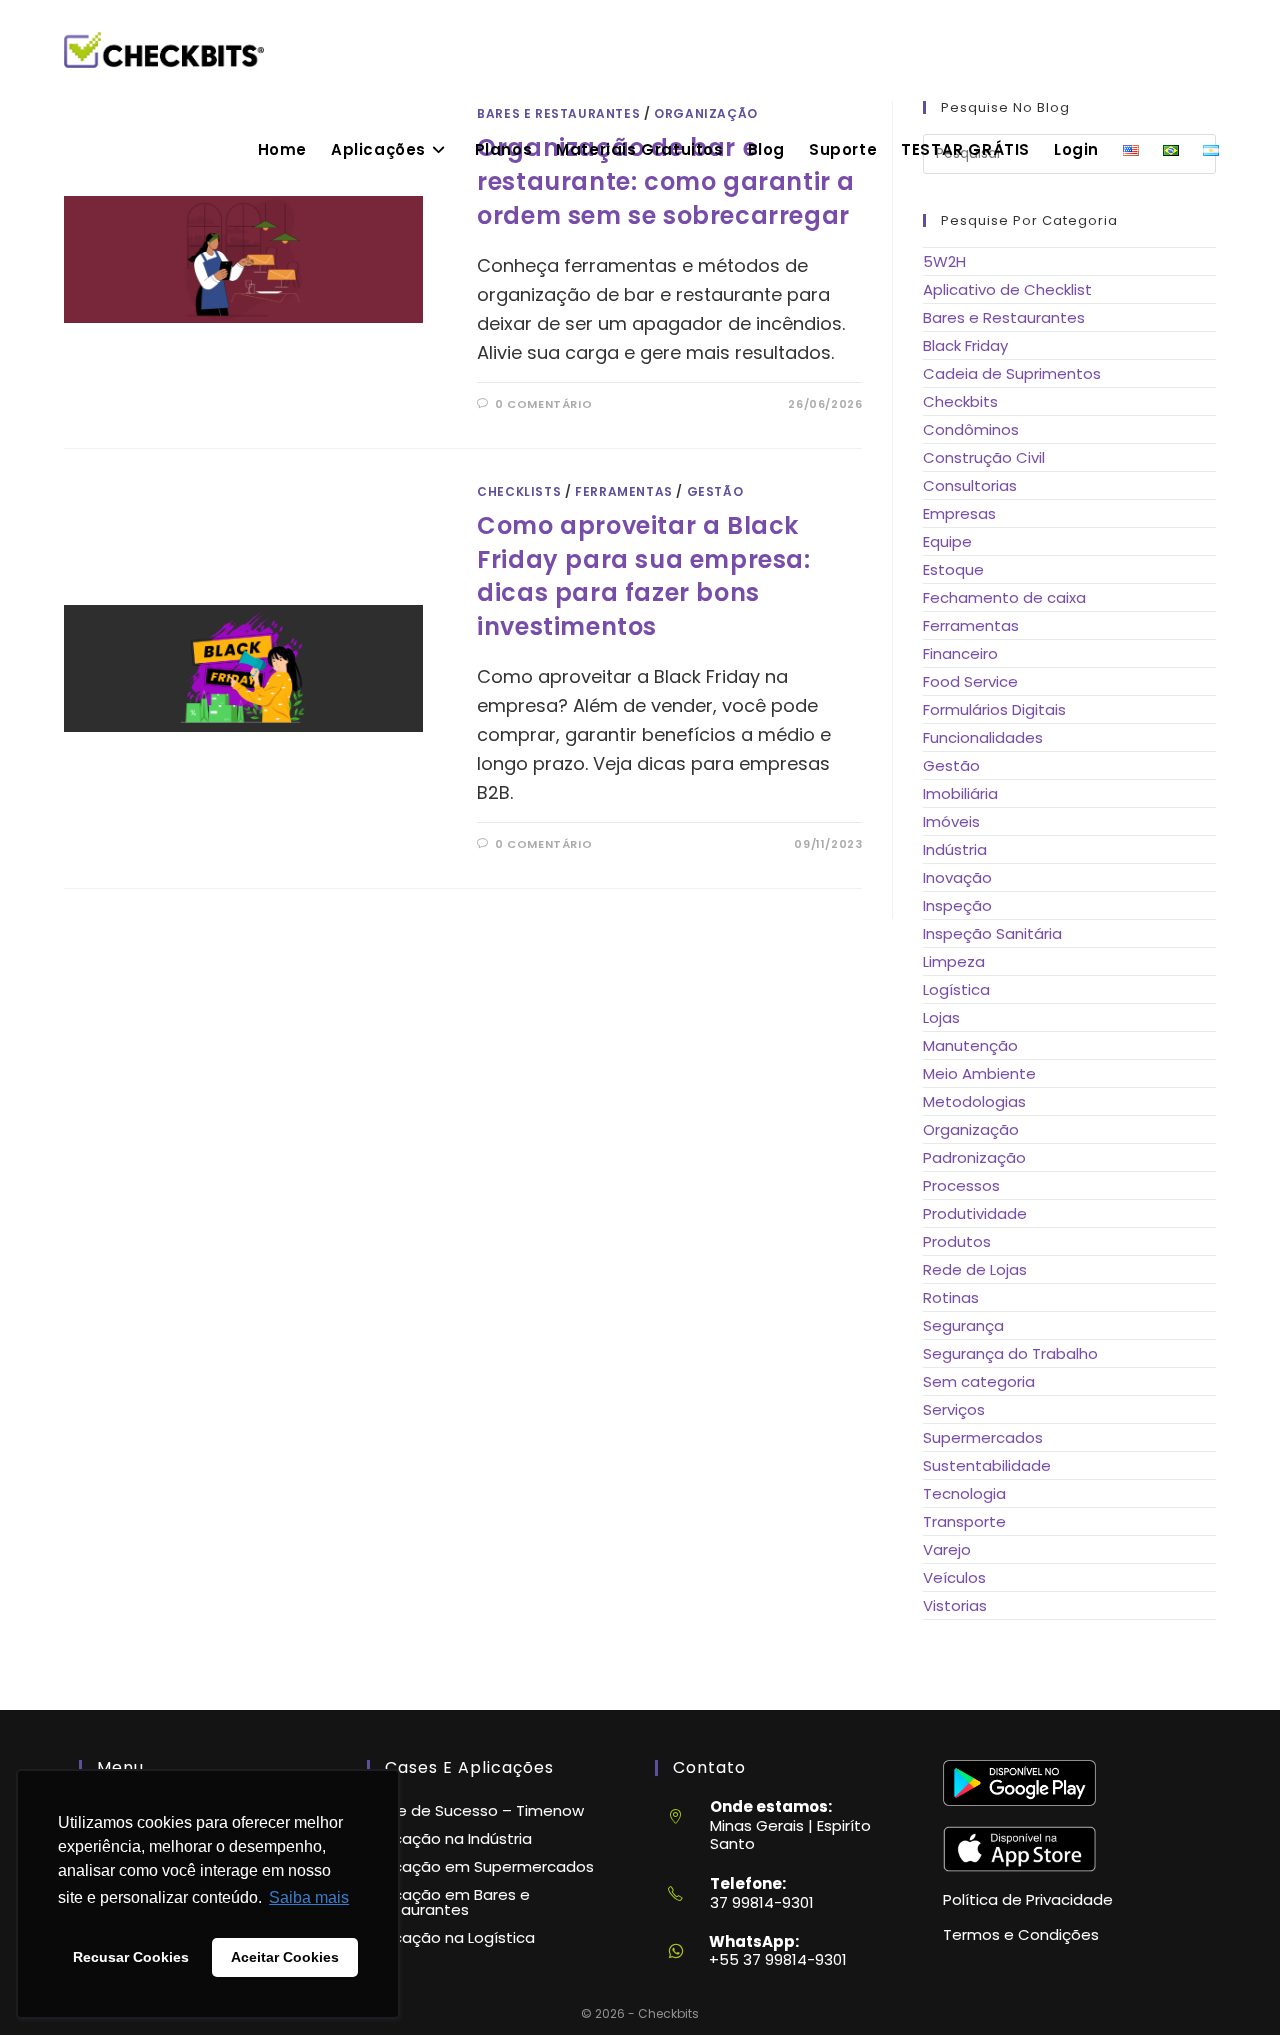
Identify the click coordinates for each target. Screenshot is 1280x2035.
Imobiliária (960, 793)
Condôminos (971, 429)
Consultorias (970, 485)
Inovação (957, 877)
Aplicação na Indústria (449, 1838)
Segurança (963, 1325)
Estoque (953, 569)
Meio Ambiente (979, 1073)
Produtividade (975, 1213)
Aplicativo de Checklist (1007, 289)
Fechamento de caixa (1004, 597)
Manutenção (970, 1045)
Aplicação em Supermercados (480, 1866)
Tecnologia (964, 1493)
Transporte (964, 1521)
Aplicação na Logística (451, 1937)
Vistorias (955, 1605)
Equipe (947, 541)
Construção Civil (984, 457)
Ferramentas (624, 491)
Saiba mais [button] (309, 1897)
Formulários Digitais (994, 709)
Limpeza (954, 961)
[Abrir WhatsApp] (1230, 1984)
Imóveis (951, 821)
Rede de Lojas (975, 1269)
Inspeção (957, 905)
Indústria (955, 849)
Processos (961, 1185)
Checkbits (960, 401)
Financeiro (960, 653)
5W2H (944, 261)
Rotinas (951, 1297)
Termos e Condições (1021, 1934)
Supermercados (983, 1437)
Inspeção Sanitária (992, 933)
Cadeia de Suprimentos (1012, 373)
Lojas (941, 1017)
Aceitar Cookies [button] (285, 1957)
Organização (971, 1129)
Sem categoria (979, 1381)
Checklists (519, 491)
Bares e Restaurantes (1004, 317)
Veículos (954, 1577)
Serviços (954, 1409)
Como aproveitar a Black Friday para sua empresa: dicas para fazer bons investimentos (643, 576)
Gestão (715, 491)
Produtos (957, 1241)
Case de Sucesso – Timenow (475, 1810)
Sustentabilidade (987, 1465)
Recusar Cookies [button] (131, 1957)
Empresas (959, 513)
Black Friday (965, 345)
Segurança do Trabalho (1010, 1353)
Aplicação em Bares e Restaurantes (448, 1902)
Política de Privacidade (1028, 1899)
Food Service (970, 681)
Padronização (974, 1157)
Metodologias (974, 1101)
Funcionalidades (983, 737)
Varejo (947, 1549)
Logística (956, 989)
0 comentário (543, 404)
